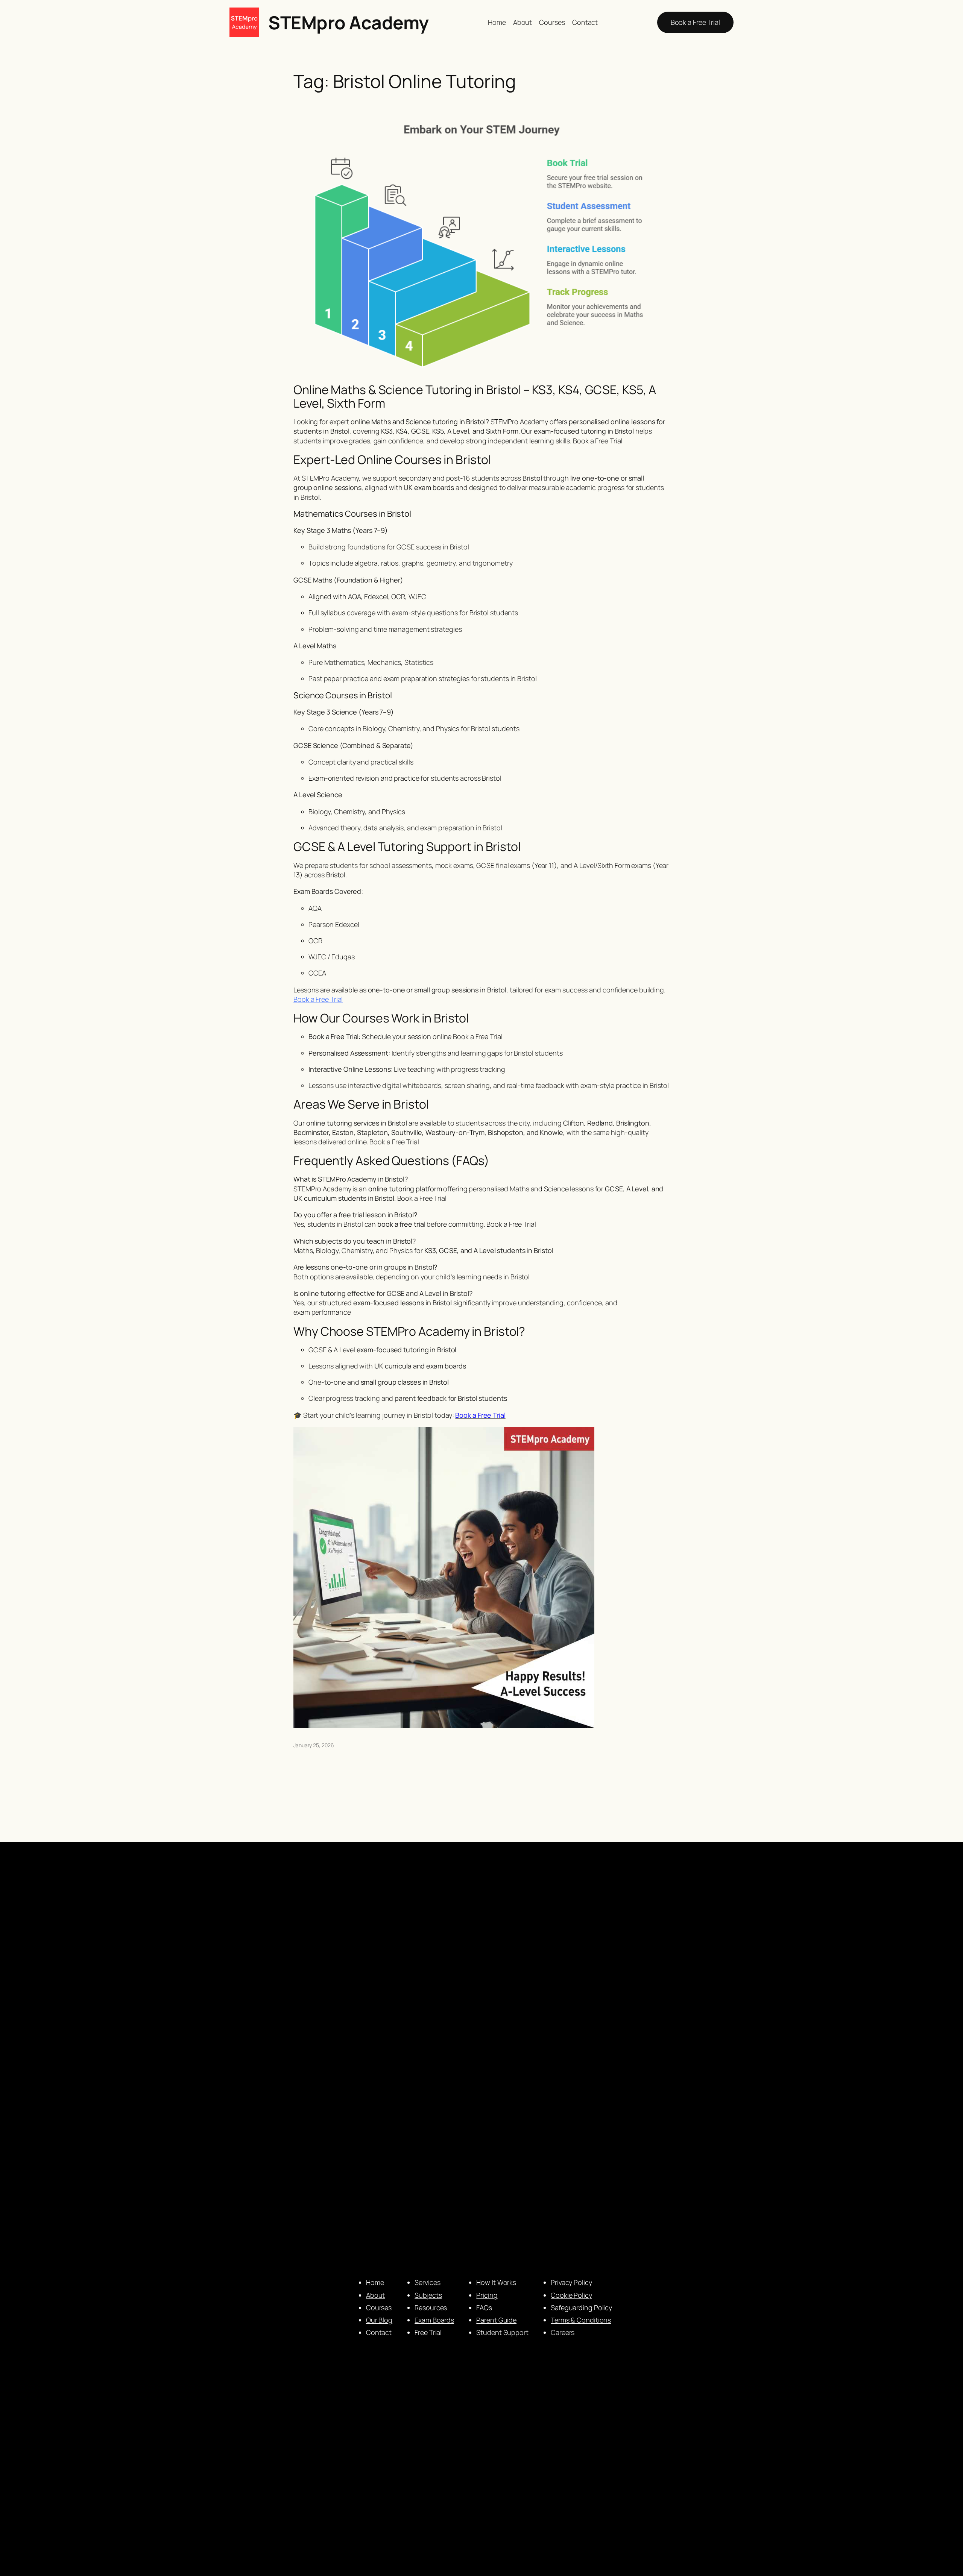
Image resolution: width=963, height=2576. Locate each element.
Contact (379, 2332)
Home (375, 2282)
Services (427, 2282)
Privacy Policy (571, 2282)
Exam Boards (434, 2320)
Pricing (487, 2295)
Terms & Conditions (581, 2320)
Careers (563, 2332)
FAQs (484, 2307)
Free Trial (428, 2332)
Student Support (502, 2332)
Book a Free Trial (695, 22)
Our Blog (379, 2320)
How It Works (496, 2282)
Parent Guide (496, 2320)
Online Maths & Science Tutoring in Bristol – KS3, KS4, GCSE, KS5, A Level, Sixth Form (475, 396)
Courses (379, 2307)
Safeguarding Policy (581, 2307)
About (376, 2295)
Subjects (428, 2295)
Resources (431, 2307)
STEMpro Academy (349, 22)
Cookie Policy (571, 2295)
